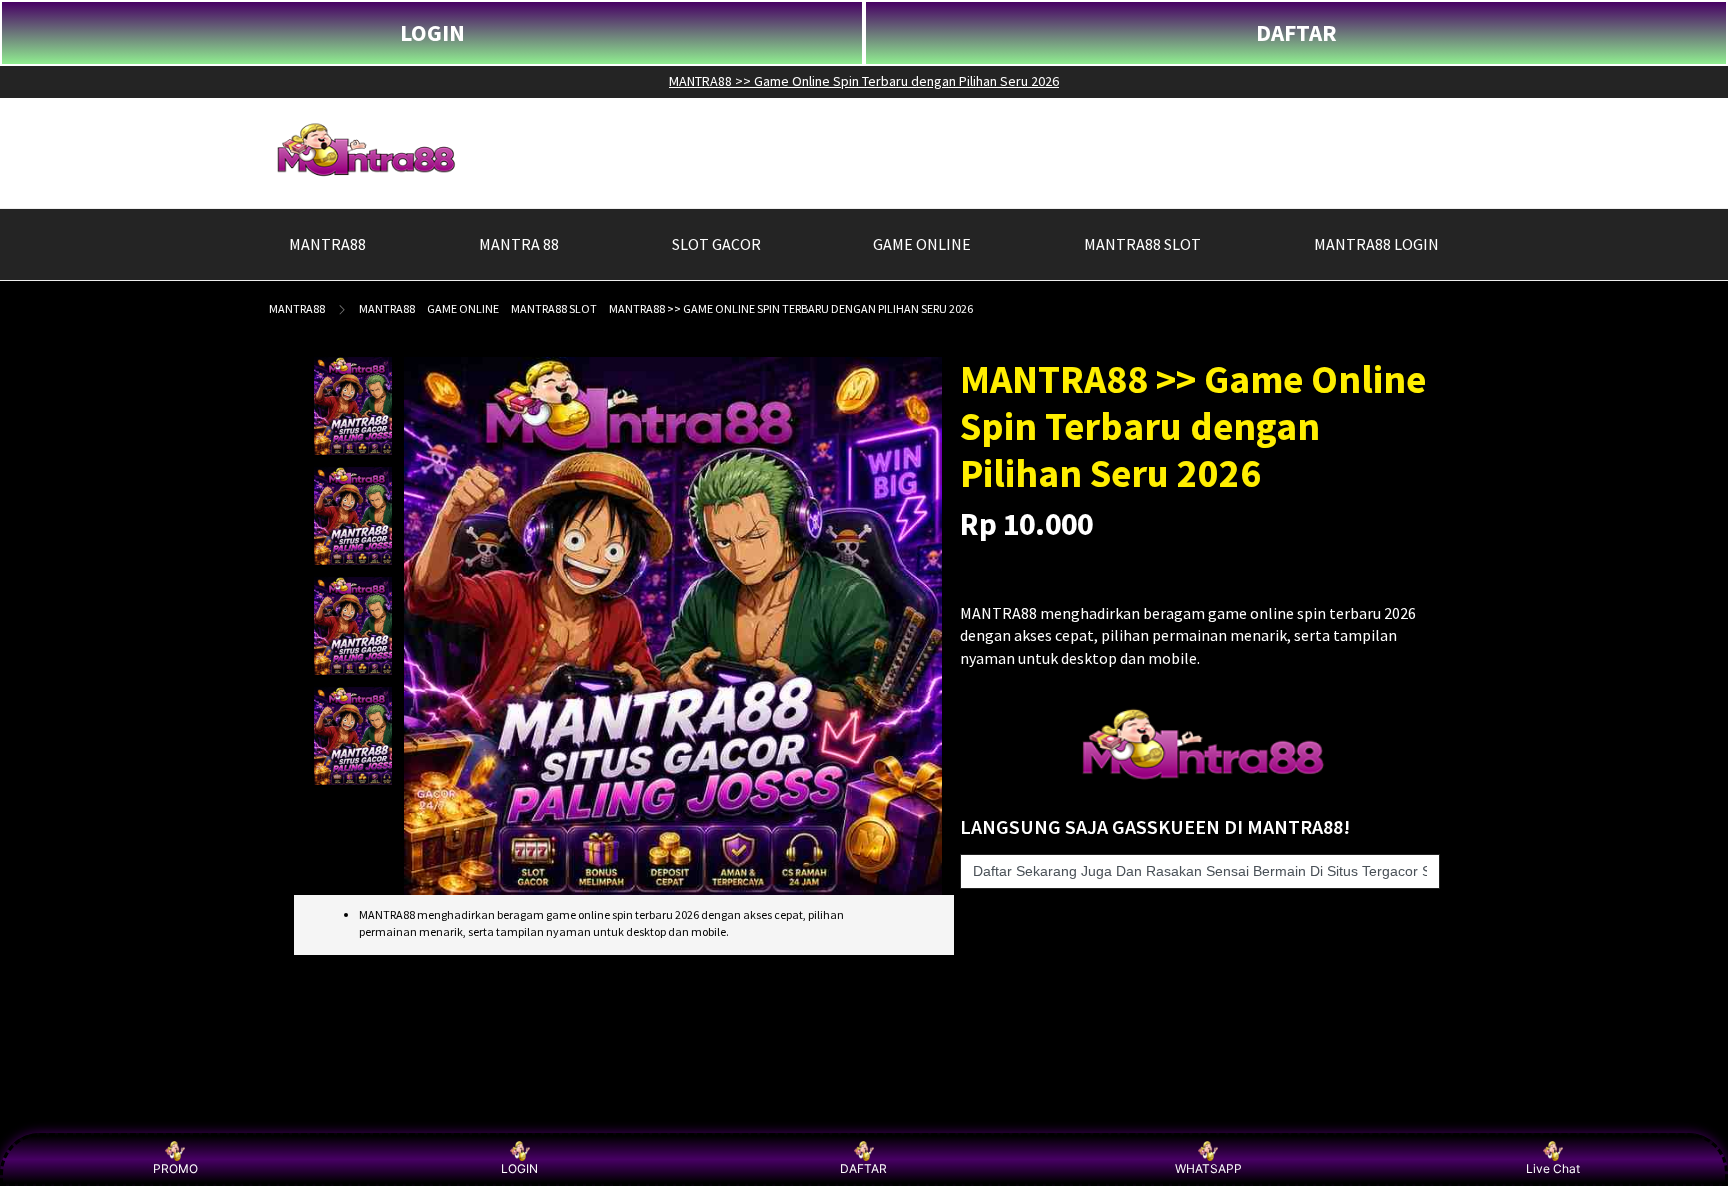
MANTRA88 (297, 308)
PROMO (175, 1168)
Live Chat (1553, 1168)
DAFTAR (1296, 32)
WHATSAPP (1208, 1168)
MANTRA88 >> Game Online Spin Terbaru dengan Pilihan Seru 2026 (864, 81)
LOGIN (432, 32)
